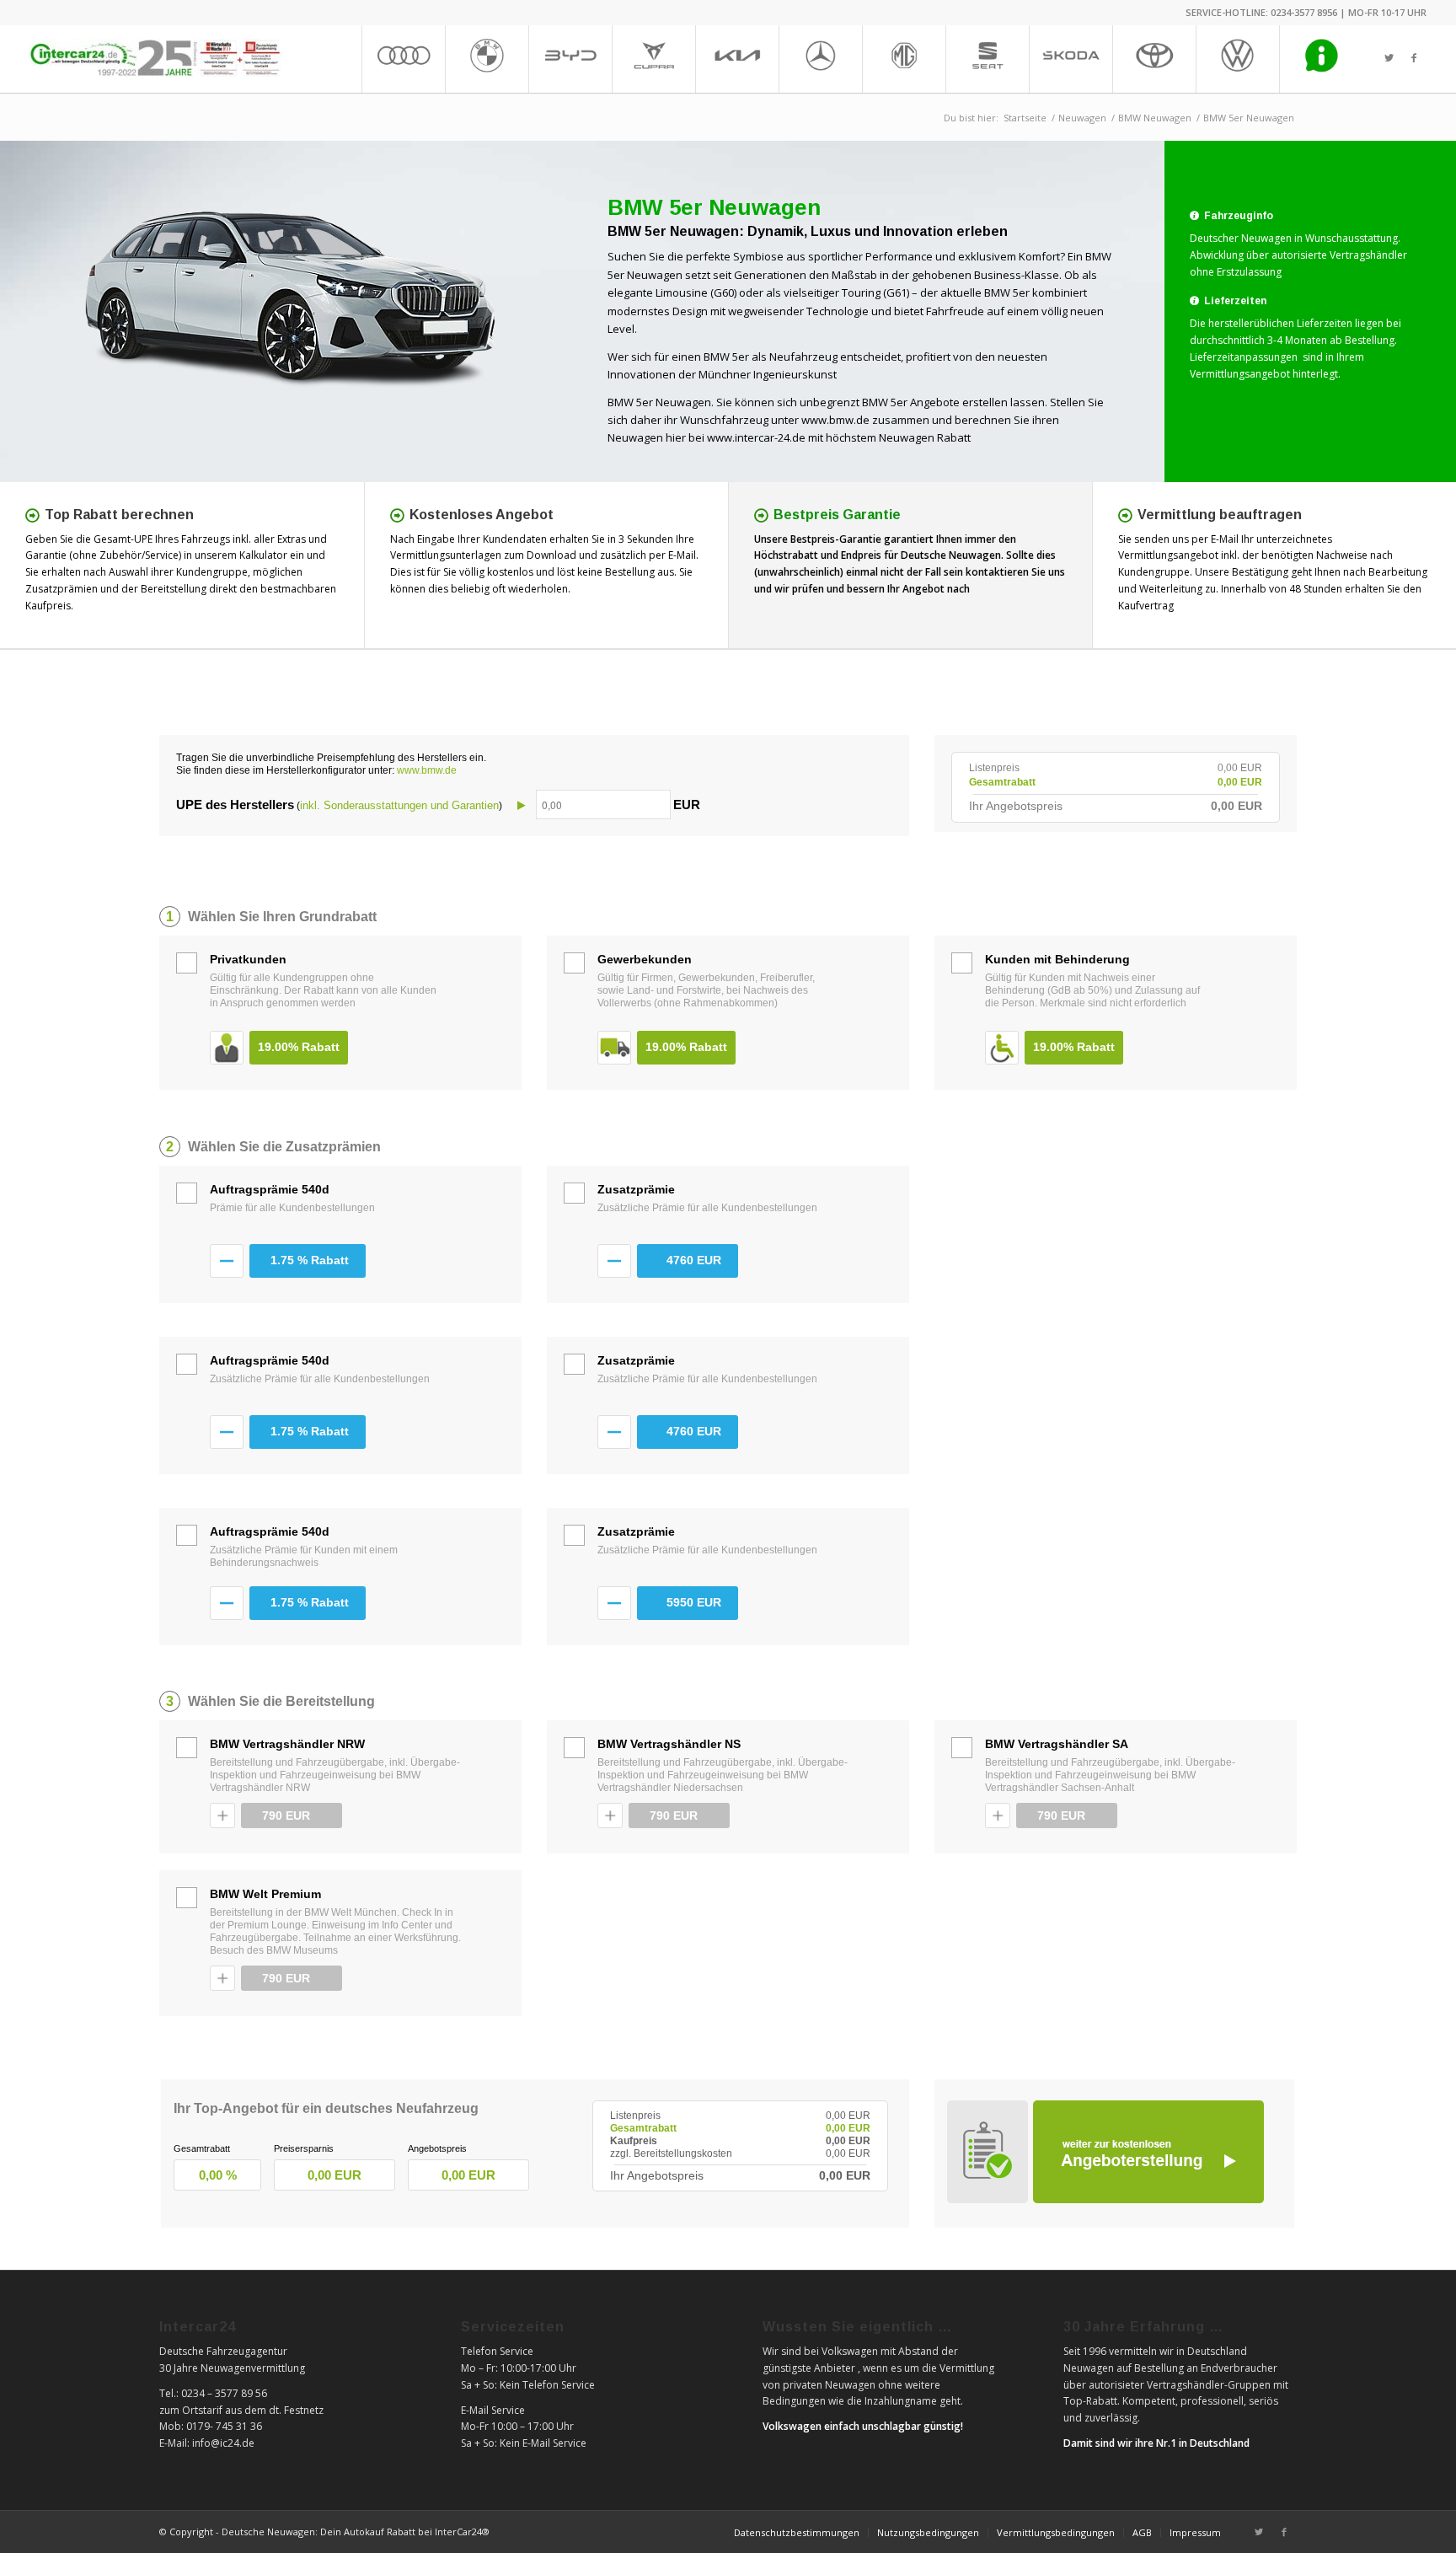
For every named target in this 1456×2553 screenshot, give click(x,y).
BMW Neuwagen (1155, 118)
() (438, 805)
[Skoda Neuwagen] (1071, 59)
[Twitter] (1389, 58)
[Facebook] (1414, 58)
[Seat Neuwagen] (987, 59)
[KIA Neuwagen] (737, 59)
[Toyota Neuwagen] (1154, 59)
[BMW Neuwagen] (487, 59)
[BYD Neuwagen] (570, 59)
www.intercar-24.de (756, 437)
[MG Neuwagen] (904, 59)
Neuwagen (1082, 118)
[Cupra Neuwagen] (653, 59)
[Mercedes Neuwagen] (820, 59)
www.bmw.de (835, 420)
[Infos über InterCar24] (1321, 59)
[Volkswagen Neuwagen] (1237, 59)
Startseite (1025, 118)
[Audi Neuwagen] (403, 59)
